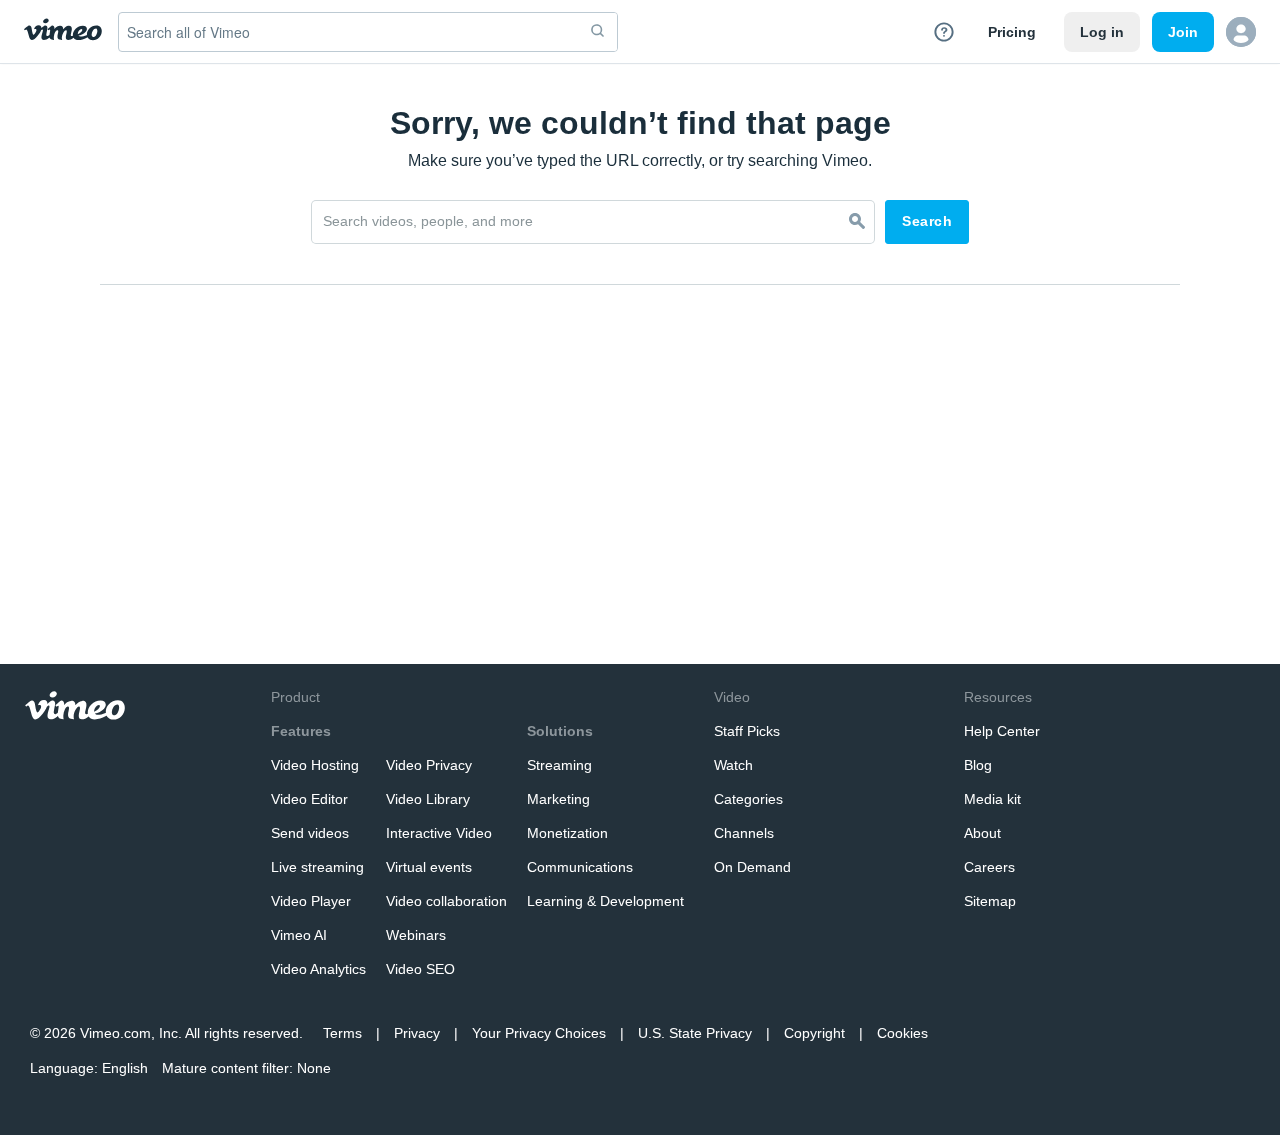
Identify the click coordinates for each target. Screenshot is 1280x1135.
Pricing (1012, 32)
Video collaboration (446, 901)
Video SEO (420, 969)
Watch (733, 765)
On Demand (752, 867)
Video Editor (309, 799)
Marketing (558, 799)
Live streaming (317, 867)
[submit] (598, 32)
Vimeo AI (299, 935)
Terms (342, 1033)
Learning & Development (605, 901)
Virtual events (429, 867)
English (125, 1068)
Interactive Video (439, 833)
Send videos (310, 833)
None (314, 1068)
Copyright (814, 1033)
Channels (744, 833)
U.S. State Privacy (695, 1033)
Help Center (1002, 731)
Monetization (567, 833)
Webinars (416, 935)
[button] (1241, 32)
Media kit (992, 799)
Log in (1102, 32)
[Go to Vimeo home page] (63, 31)
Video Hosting (315, 765)
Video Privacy (429, 765)
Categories (748, 799)
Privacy (417, 1033)
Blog (978, 765)
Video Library (428, 799)
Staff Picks (747, 731)
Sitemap (990, 901)
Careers (989, 867)
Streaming (559, 765)
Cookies (902, 1033)
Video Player (311, 901)
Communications (580, 867)
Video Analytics (318, 969)
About (982, 833)
